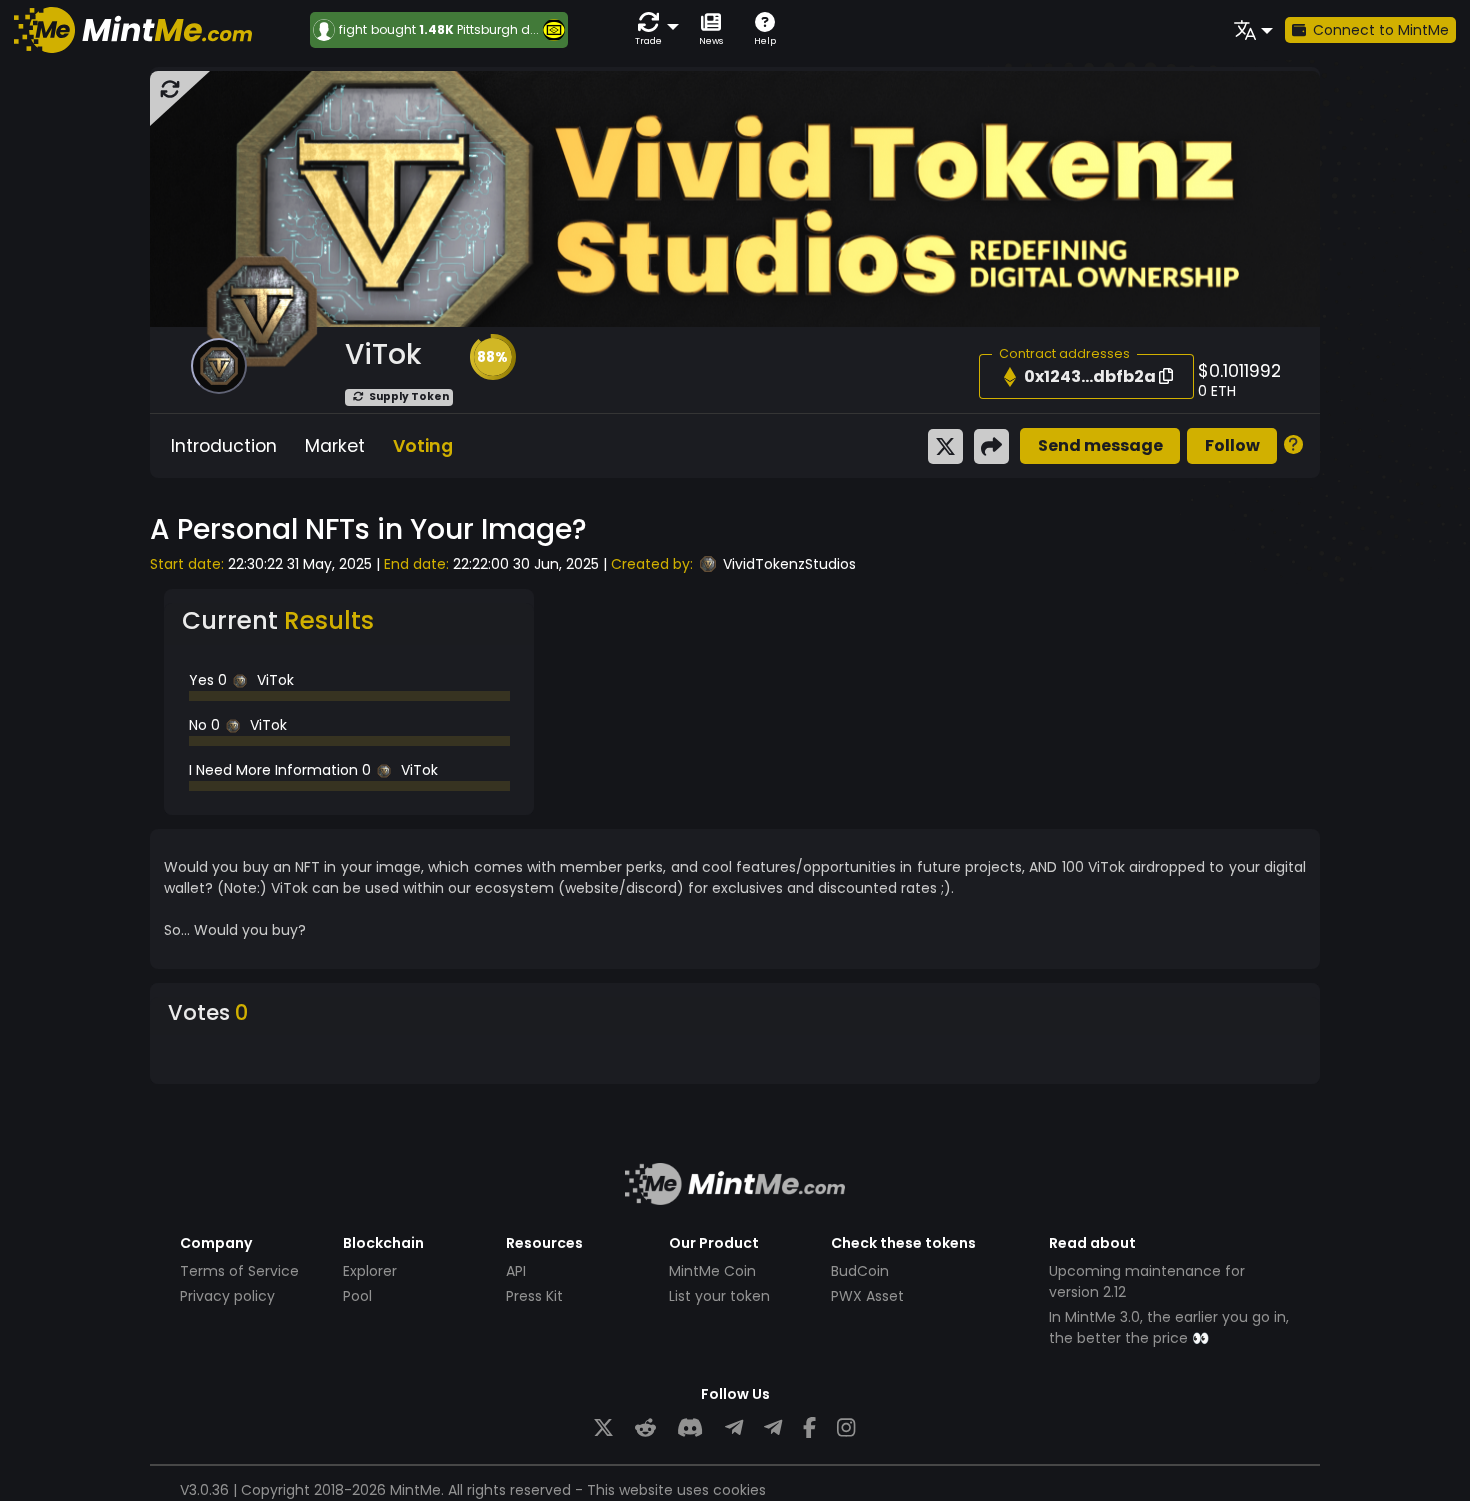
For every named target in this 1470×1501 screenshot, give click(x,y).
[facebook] (809, 1427)
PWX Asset (867, 1296)
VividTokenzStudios (789, 564)
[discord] (690, 1427)
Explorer (370, 1271)
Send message (1100, 445)
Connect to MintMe (1381, 30)
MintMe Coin (712, 1271)
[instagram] (846, 1427)
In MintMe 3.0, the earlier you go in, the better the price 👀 (1169, 1327)
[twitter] (603, 1427)
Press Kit (534, 1296)
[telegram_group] (734, 1427)
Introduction (224, 446)
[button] (653, 29)
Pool (357, 1296)
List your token (719, 1296)
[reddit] (645, 1427)
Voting (423, 446)
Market (335, 446)
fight (353, 30)
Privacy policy (227, 1296)
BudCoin (860, 1271)
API (516, 1271)
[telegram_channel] (773, 1427)
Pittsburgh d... (498, 29)
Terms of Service (239, 1271)
